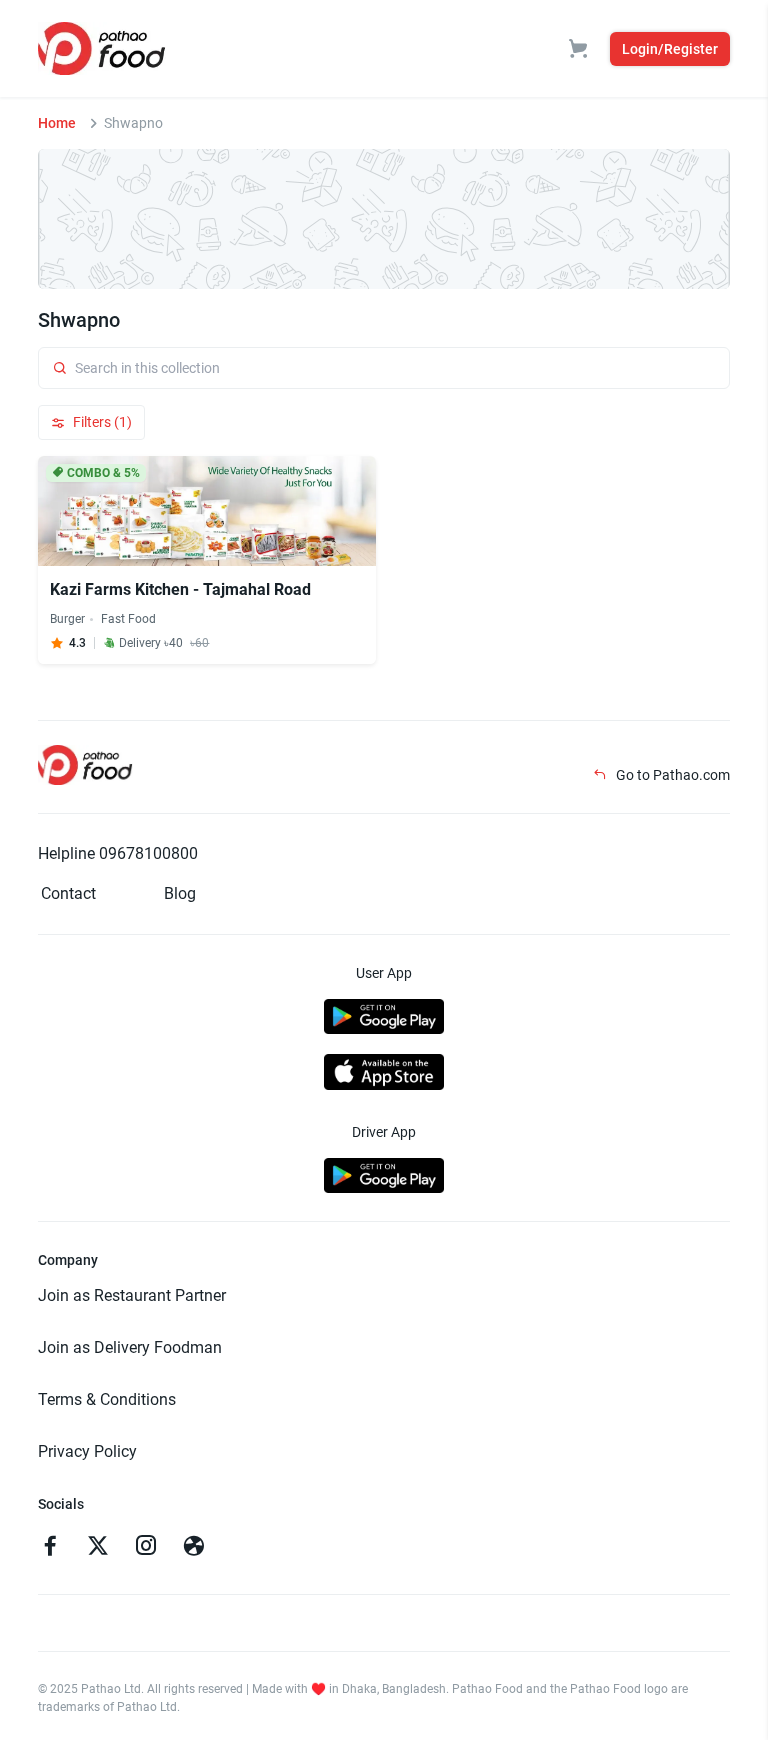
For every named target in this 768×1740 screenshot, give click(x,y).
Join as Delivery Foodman (130, 1347)
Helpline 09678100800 (118, 853)
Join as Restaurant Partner (132, 1295)
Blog (180, 893)
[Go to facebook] (50, 1548)
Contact (68, 893)
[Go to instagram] (146, 1548)
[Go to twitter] (98, 1548)
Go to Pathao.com (671, 775)
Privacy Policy (87, 1451)
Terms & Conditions (107, 1399)
